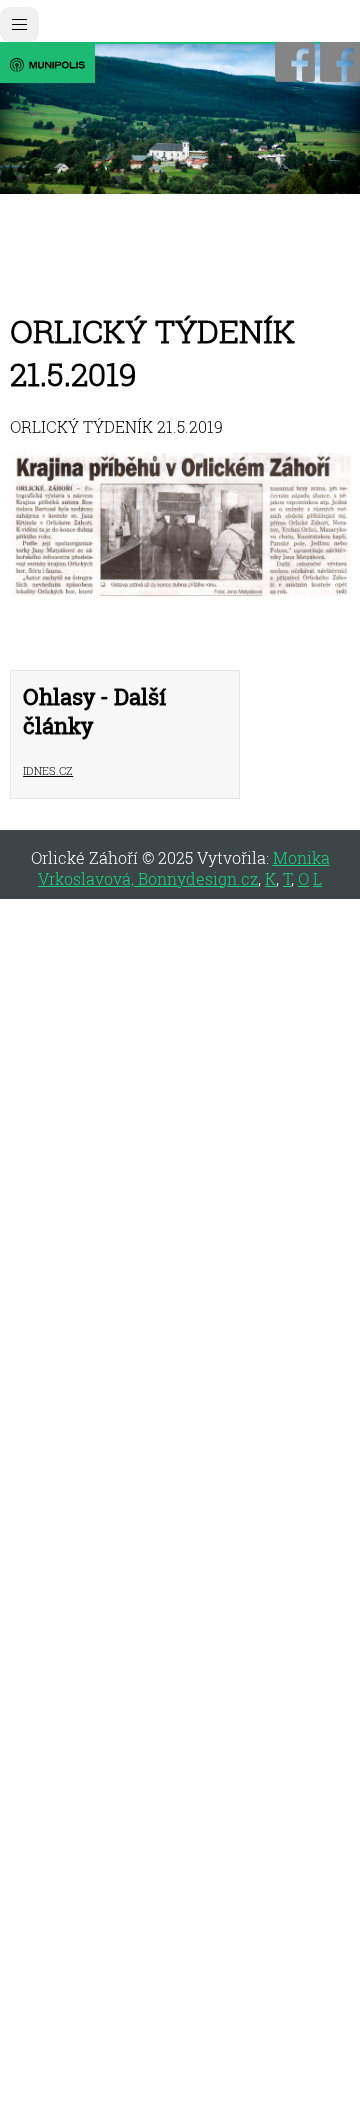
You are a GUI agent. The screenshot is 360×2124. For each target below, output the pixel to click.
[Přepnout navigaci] (19, 24)
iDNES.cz (48, 768)
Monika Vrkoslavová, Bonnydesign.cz (184, 868)
